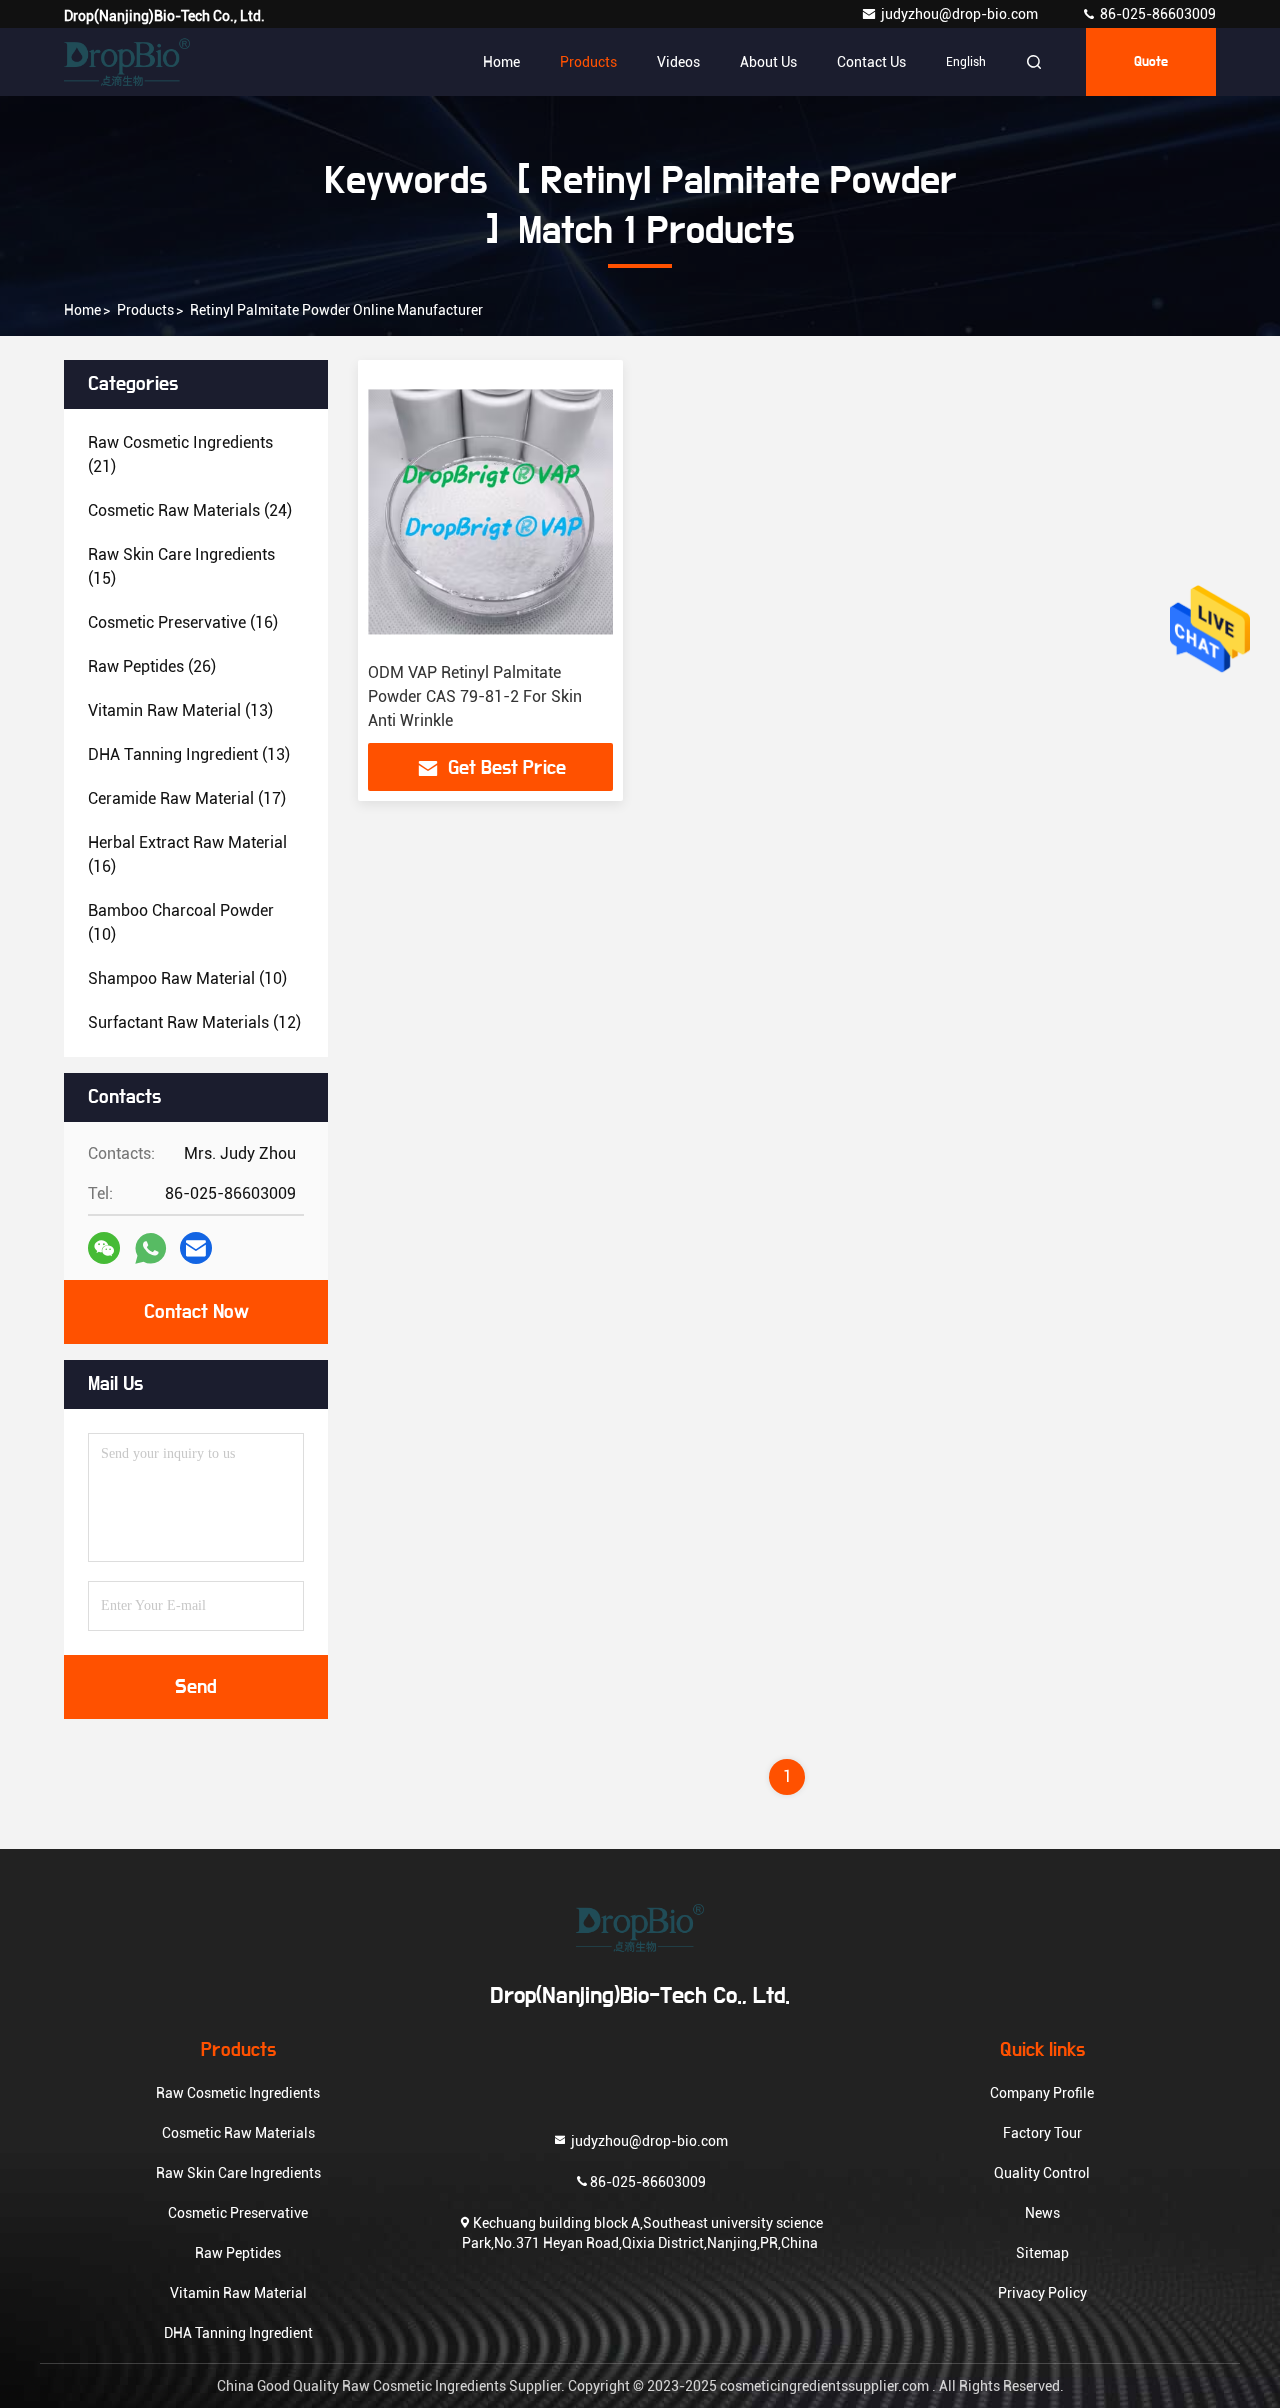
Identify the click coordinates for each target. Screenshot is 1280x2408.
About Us (768, 62)
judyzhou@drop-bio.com (961, 14)
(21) (180, 454)
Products (588, 62)
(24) (190, 510)
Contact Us (871, 62)
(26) (152, 666)
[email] (196, 1248)
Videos (678, 62)
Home (501, 62)
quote (1151, 62)
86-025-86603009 (1156, 14)
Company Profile (1042, 2093)
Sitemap (1042, 2253)
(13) (180, 710)
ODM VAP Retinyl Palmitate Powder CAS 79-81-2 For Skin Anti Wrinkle (475, 696)
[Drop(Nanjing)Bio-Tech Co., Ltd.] (127, 62)
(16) (183, 622)
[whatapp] (150, 1248)
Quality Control (1042, 2173)
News (1042, 2213)
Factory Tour (1042, 2133)
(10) (181, 922)
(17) (187, 798)
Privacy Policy (1042, 2293)
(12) (194, 1022)
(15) (181, 566)
